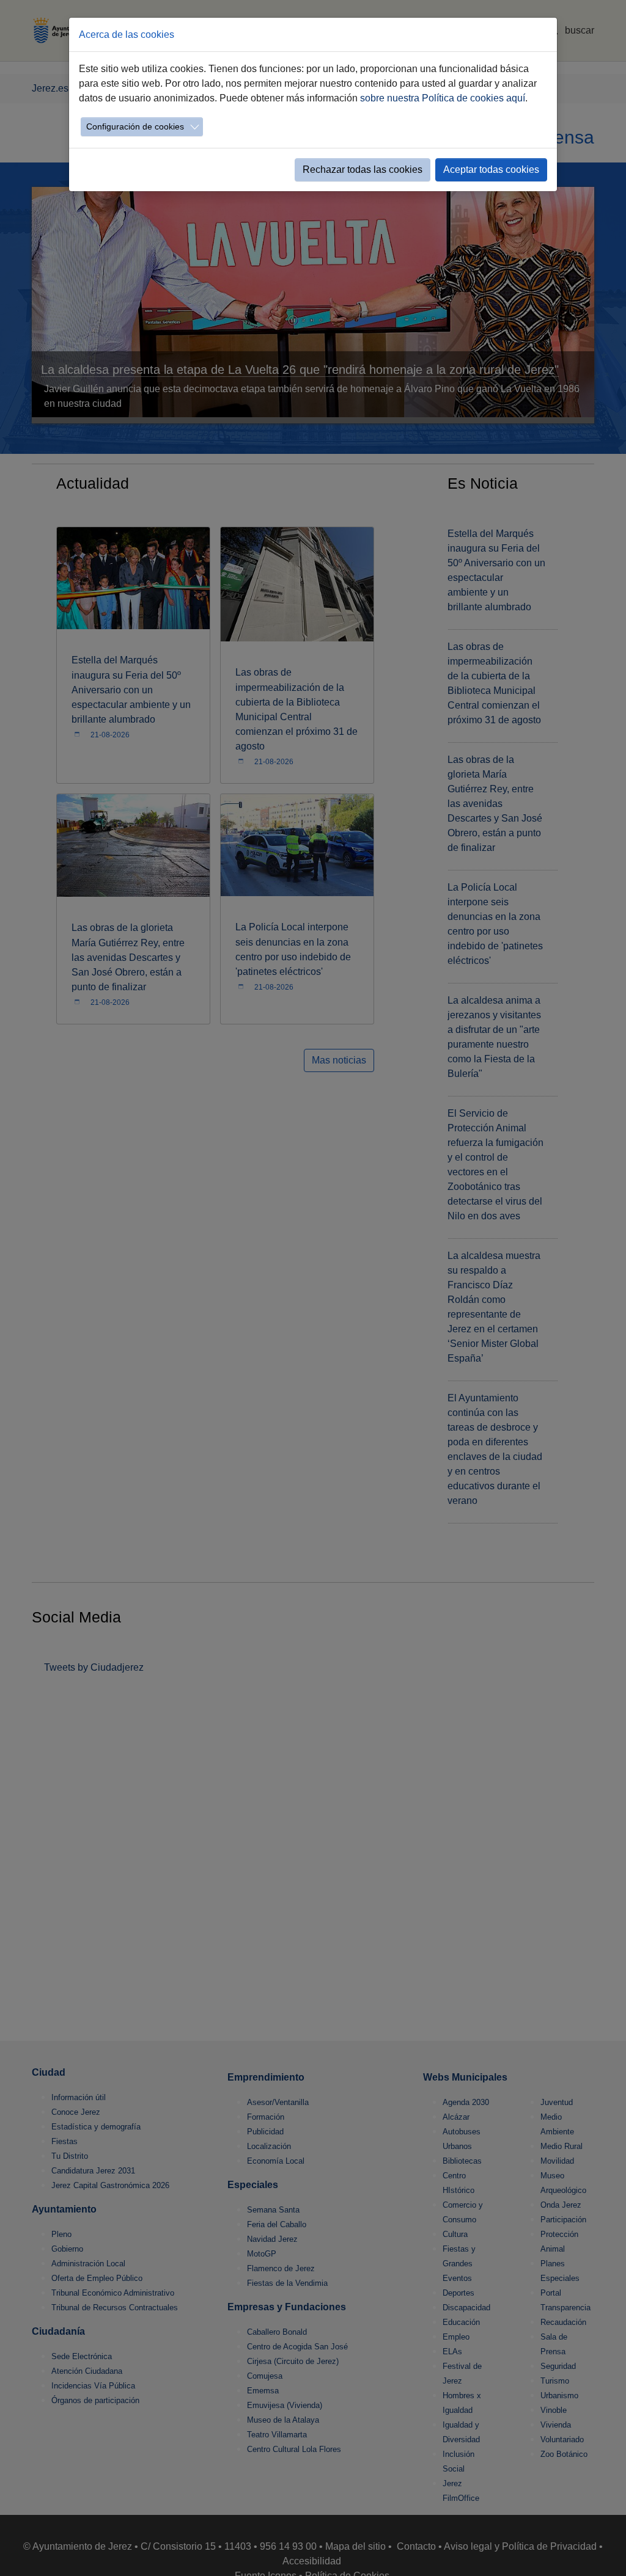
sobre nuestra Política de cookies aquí (443, 98)
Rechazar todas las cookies (363, 170)
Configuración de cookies (135, 126)
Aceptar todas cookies (491, 170)
